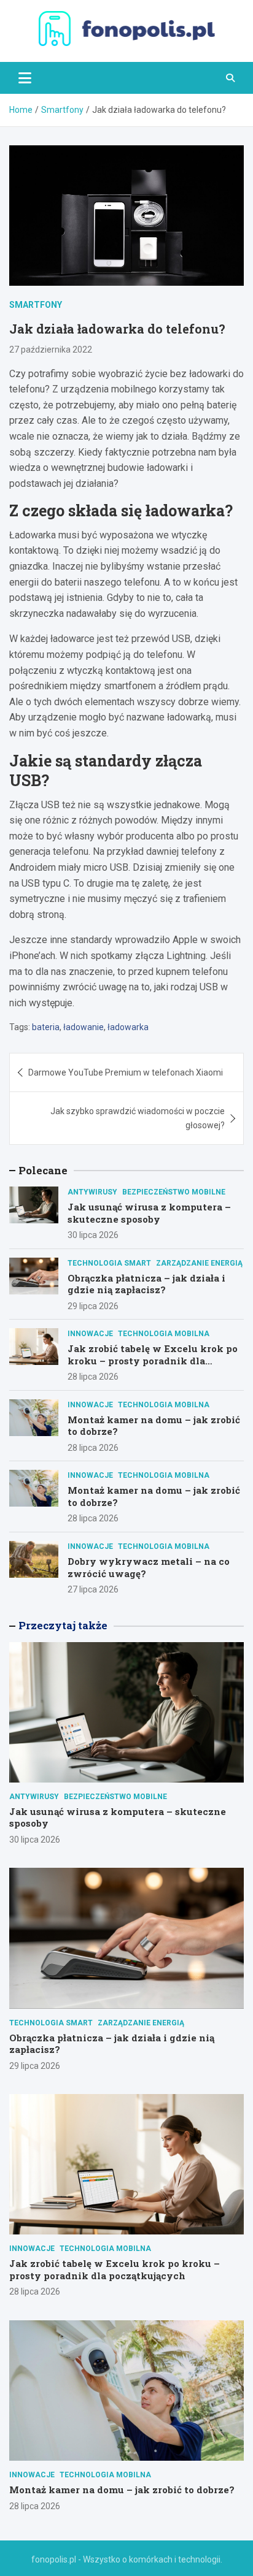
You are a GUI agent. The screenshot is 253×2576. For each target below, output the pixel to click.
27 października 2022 (51, 350)
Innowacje (90, 1334)
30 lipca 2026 (93, 1235)
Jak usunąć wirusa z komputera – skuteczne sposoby (149, 1213)
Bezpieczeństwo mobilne (174, 1192)
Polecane (43, 1170)
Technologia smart (109, 1263)
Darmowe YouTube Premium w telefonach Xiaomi (126, 1072)
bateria (46, 1027)
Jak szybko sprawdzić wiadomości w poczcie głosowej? (138, 1118)
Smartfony (36, 305)
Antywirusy (92, 1192)
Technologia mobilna (164, 1334)
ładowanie (84, 1027)
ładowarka (128, 1027)
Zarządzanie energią (199, 1263)
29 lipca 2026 (93, 1306)
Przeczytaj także (63, 1625)
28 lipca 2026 (93, 1377)
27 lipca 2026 (93, 1589)
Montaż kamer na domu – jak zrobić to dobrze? (154, 1426)
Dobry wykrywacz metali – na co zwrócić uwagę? (149, 1567)
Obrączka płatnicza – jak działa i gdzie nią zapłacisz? (146, 1284)
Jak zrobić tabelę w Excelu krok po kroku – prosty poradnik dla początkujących (153, 1360)
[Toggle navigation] (25, 78)
